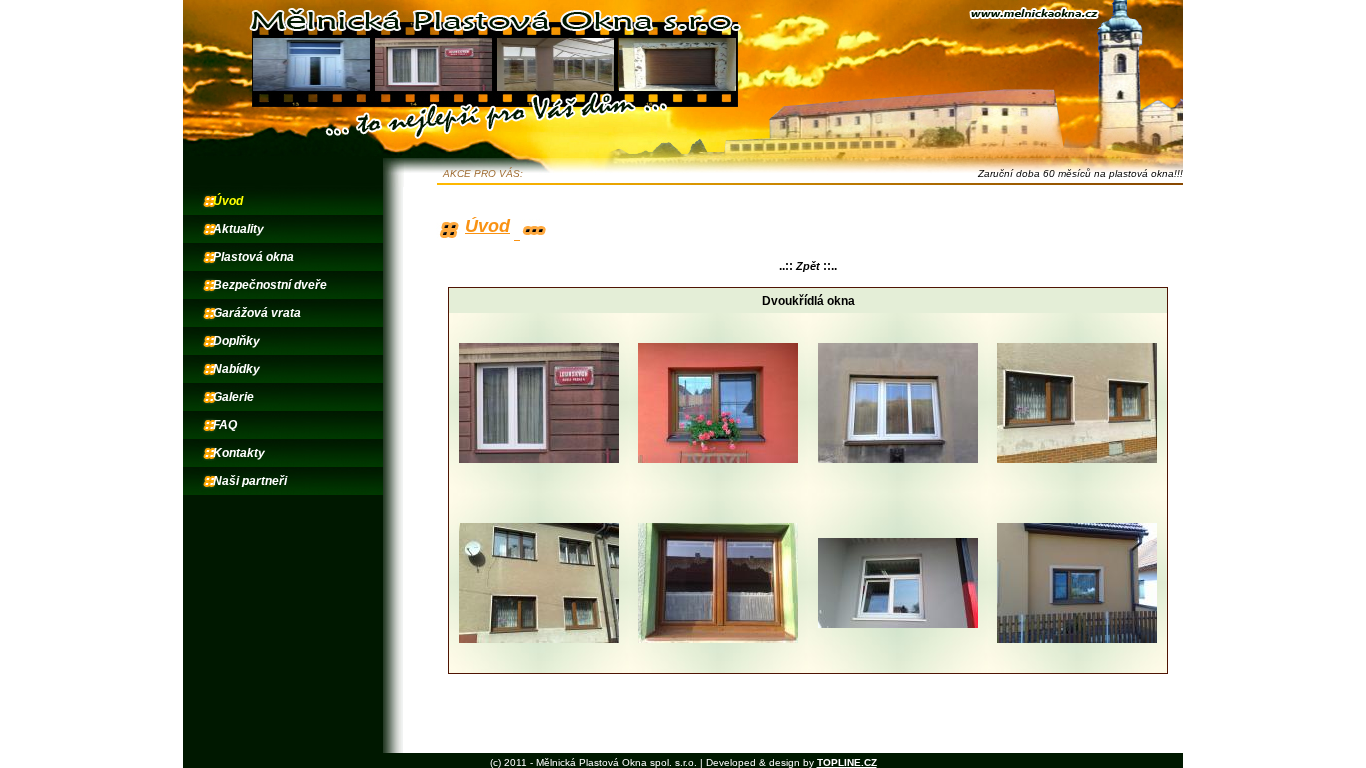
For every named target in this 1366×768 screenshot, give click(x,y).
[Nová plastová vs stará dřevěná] (539, 639)
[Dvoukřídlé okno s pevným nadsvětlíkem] (898, 624)
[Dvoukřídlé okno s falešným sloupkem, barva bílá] (898, 459)
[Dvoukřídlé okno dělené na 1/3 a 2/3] (1077, 459)
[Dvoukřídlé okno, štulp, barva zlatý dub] (718, 459)
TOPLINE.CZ (847, 762)
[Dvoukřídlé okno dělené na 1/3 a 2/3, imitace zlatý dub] (1077, 639)
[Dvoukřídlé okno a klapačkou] (718, 639)
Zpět (808, 266)
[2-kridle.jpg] (539, 459)
